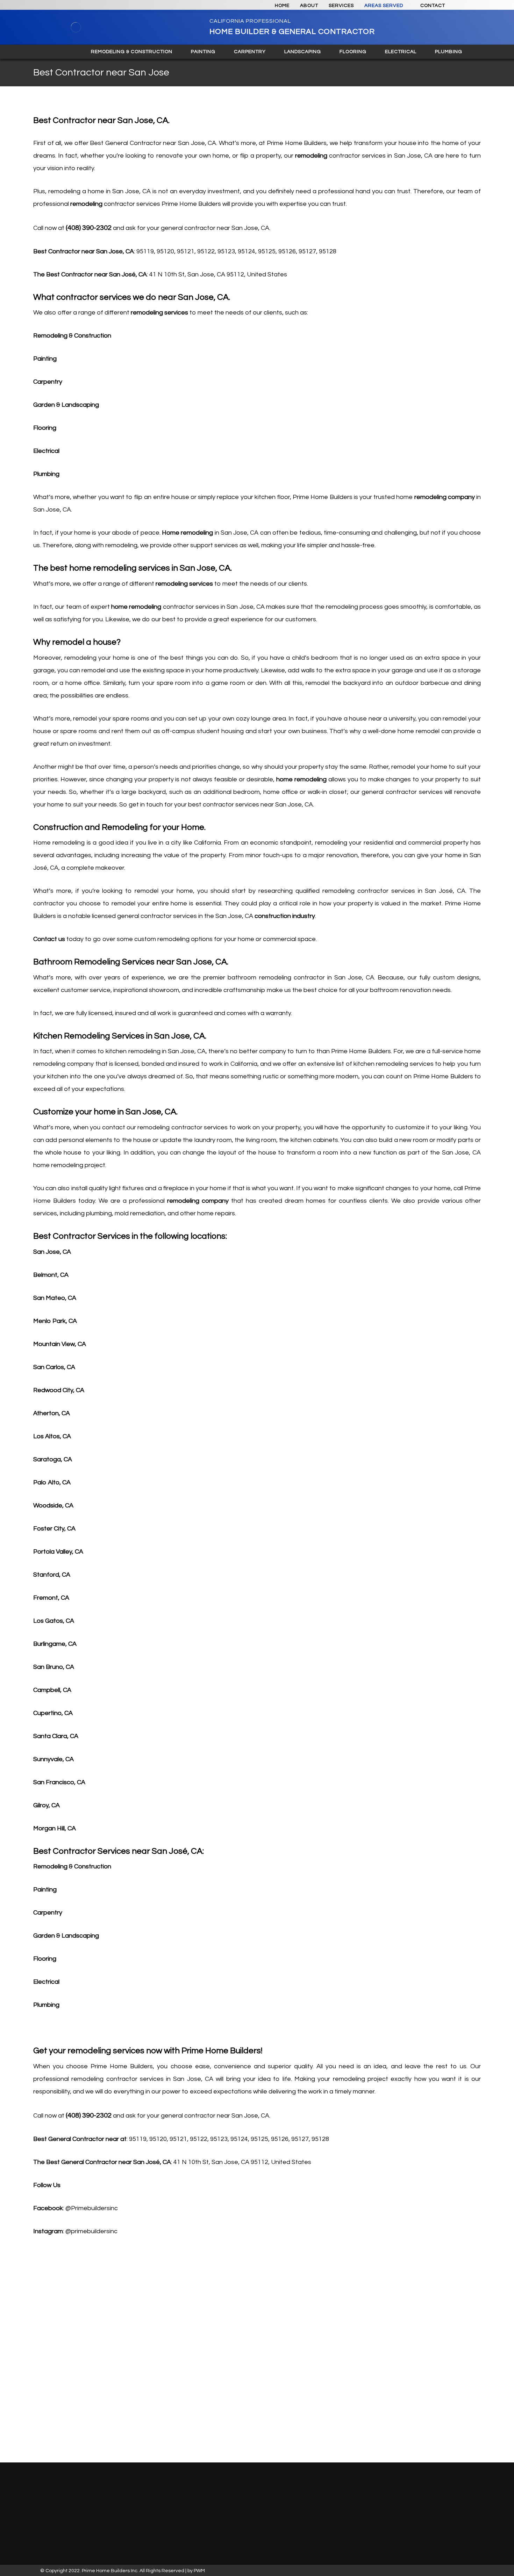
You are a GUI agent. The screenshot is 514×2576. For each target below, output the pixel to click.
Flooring (45, 428)
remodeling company (445, 497)
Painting (45, 359)
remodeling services (159, 313)
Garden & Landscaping (66, 405)
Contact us (49, 939)
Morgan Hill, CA (55, 1828)
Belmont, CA (51, 1275)
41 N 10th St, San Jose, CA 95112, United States (218, 274)
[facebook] (474, 6)
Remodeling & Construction (72, 336)
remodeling (311, 156)
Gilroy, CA (47, 1805)
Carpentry (48, 382)
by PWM (196, 2571)
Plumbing (46, 474)
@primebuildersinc (91, 2231)
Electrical (46, 451)
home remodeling (136, 607)
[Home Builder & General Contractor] (76, 27)
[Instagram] (126, 2495)
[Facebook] (135, 2495)
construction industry (285, 916)
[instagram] (462, 6)
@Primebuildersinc (92, 2208)
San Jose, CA (52, 1252)
